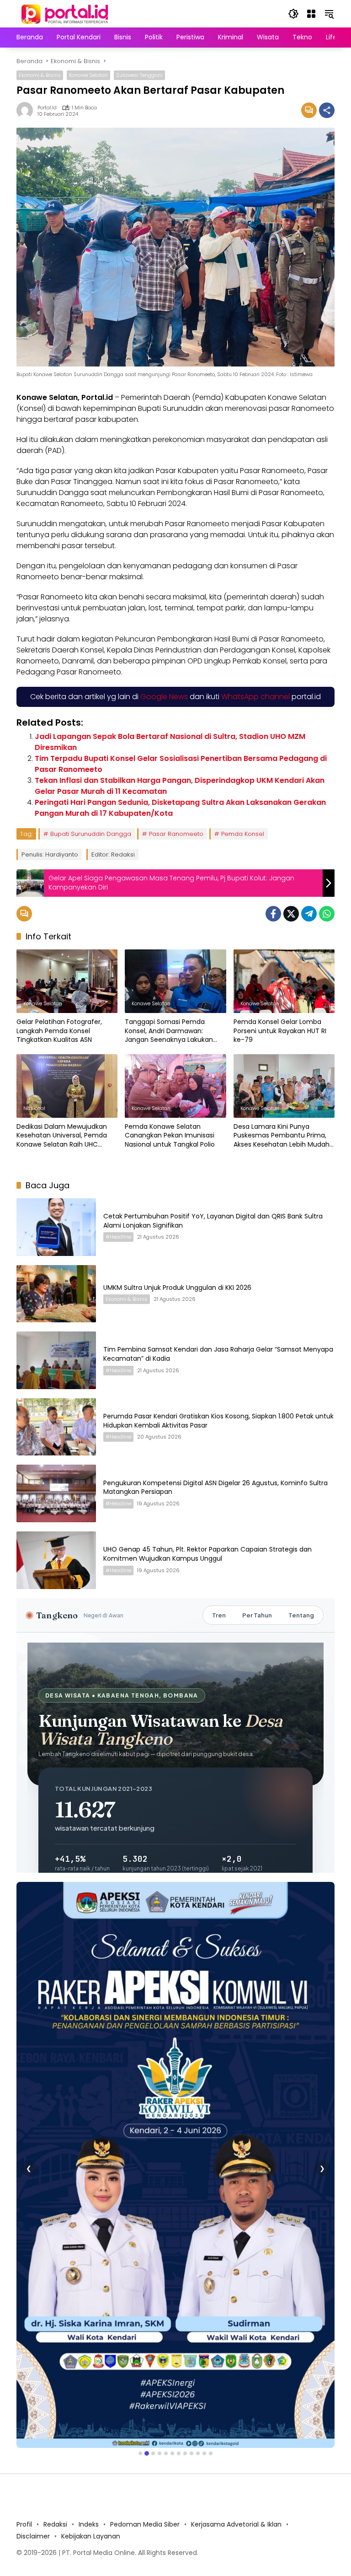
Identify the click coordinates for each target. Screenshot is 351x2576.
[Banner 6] (172, 2285)
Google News (164, 697)
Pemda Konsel (243, 834)
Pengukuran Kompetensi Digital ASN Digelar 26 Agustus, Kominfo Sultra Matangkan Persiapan (215, 1487)
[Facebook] (273, 914)
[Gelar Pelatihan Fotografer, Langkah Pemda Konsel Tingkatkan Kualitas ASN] (67, 981)
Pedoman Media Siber (145, 2356)
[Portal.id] (66, 13)
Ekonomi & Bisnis (40, 75)
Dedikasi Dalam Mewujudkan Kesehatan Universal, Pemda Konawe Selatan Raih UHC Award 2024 (62, 1136)
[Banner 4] (160, 2285)
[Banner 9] (191, 2285)
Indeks (89, 2356)
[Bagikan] (327, 110)
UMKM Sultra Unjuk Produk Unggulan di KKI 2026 (177, 1288)
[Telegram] (309, 914)
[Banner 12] (211, 2285)
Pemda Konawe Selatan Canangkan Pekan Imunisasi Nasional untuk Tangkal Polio (170, 1136)
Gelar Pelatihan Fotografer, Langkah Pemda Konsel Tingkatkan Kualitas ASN (59, 1031)
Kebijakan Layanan (91, 2368)
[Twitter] (291, 914)
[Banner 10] (198, 2285)
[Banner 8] (185, 2285)
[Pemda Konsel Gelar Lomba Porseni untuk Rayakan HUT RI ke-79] (284, 981)
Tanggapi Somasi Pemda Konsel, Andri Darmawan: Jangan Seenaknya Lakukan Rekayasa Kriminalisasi (169, 1031)
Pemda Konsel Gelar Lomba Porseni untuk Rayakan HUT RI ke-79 (280, 1031)
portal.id (47, 108)
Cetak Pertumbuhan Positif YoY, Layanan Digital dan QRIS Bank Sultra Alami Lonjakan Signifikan (213, 1221)
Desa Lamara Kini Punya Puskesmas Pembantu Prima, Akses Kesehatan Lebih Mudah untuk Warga (282, 1136)
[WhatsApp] (327, 914)
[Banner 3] (153, 2285)
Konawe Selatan (88, 75)
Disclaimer (33, 2368)
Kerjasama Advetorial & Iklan (236, 2356)
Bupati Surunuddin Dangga (91, 834)
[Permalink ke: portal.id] (27, 110)
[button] (293, 14)
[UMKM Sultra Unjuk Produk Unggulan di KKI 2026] (56, 1294)
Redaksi (55, 2356)
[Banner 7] (179, 2285)
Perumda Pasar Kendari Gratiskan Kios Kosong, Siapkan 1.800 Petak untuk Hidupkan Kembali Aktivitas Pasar (218, 1421)
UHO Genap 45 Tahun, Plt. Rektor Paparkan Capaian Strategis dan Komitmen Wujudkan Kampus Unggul (207, 1554)
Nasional (34, 1108)
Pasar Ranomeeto (176, 834)
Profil (24, 2356)
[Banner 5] (166, 2285)
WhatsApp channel (255, 697)
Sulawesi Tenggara (139, 75)
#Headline (118, 1237)
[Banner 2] (147, 2285)
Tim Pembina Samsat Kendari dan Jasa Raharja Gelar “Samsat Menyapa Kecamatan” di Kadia (218, 1354)
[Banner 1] (140, 2285)
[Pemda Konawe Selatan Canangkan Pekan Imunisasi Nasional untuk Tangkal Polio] (175, 1086)
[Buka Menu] (311, 14)
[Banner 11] (204, 2285)
